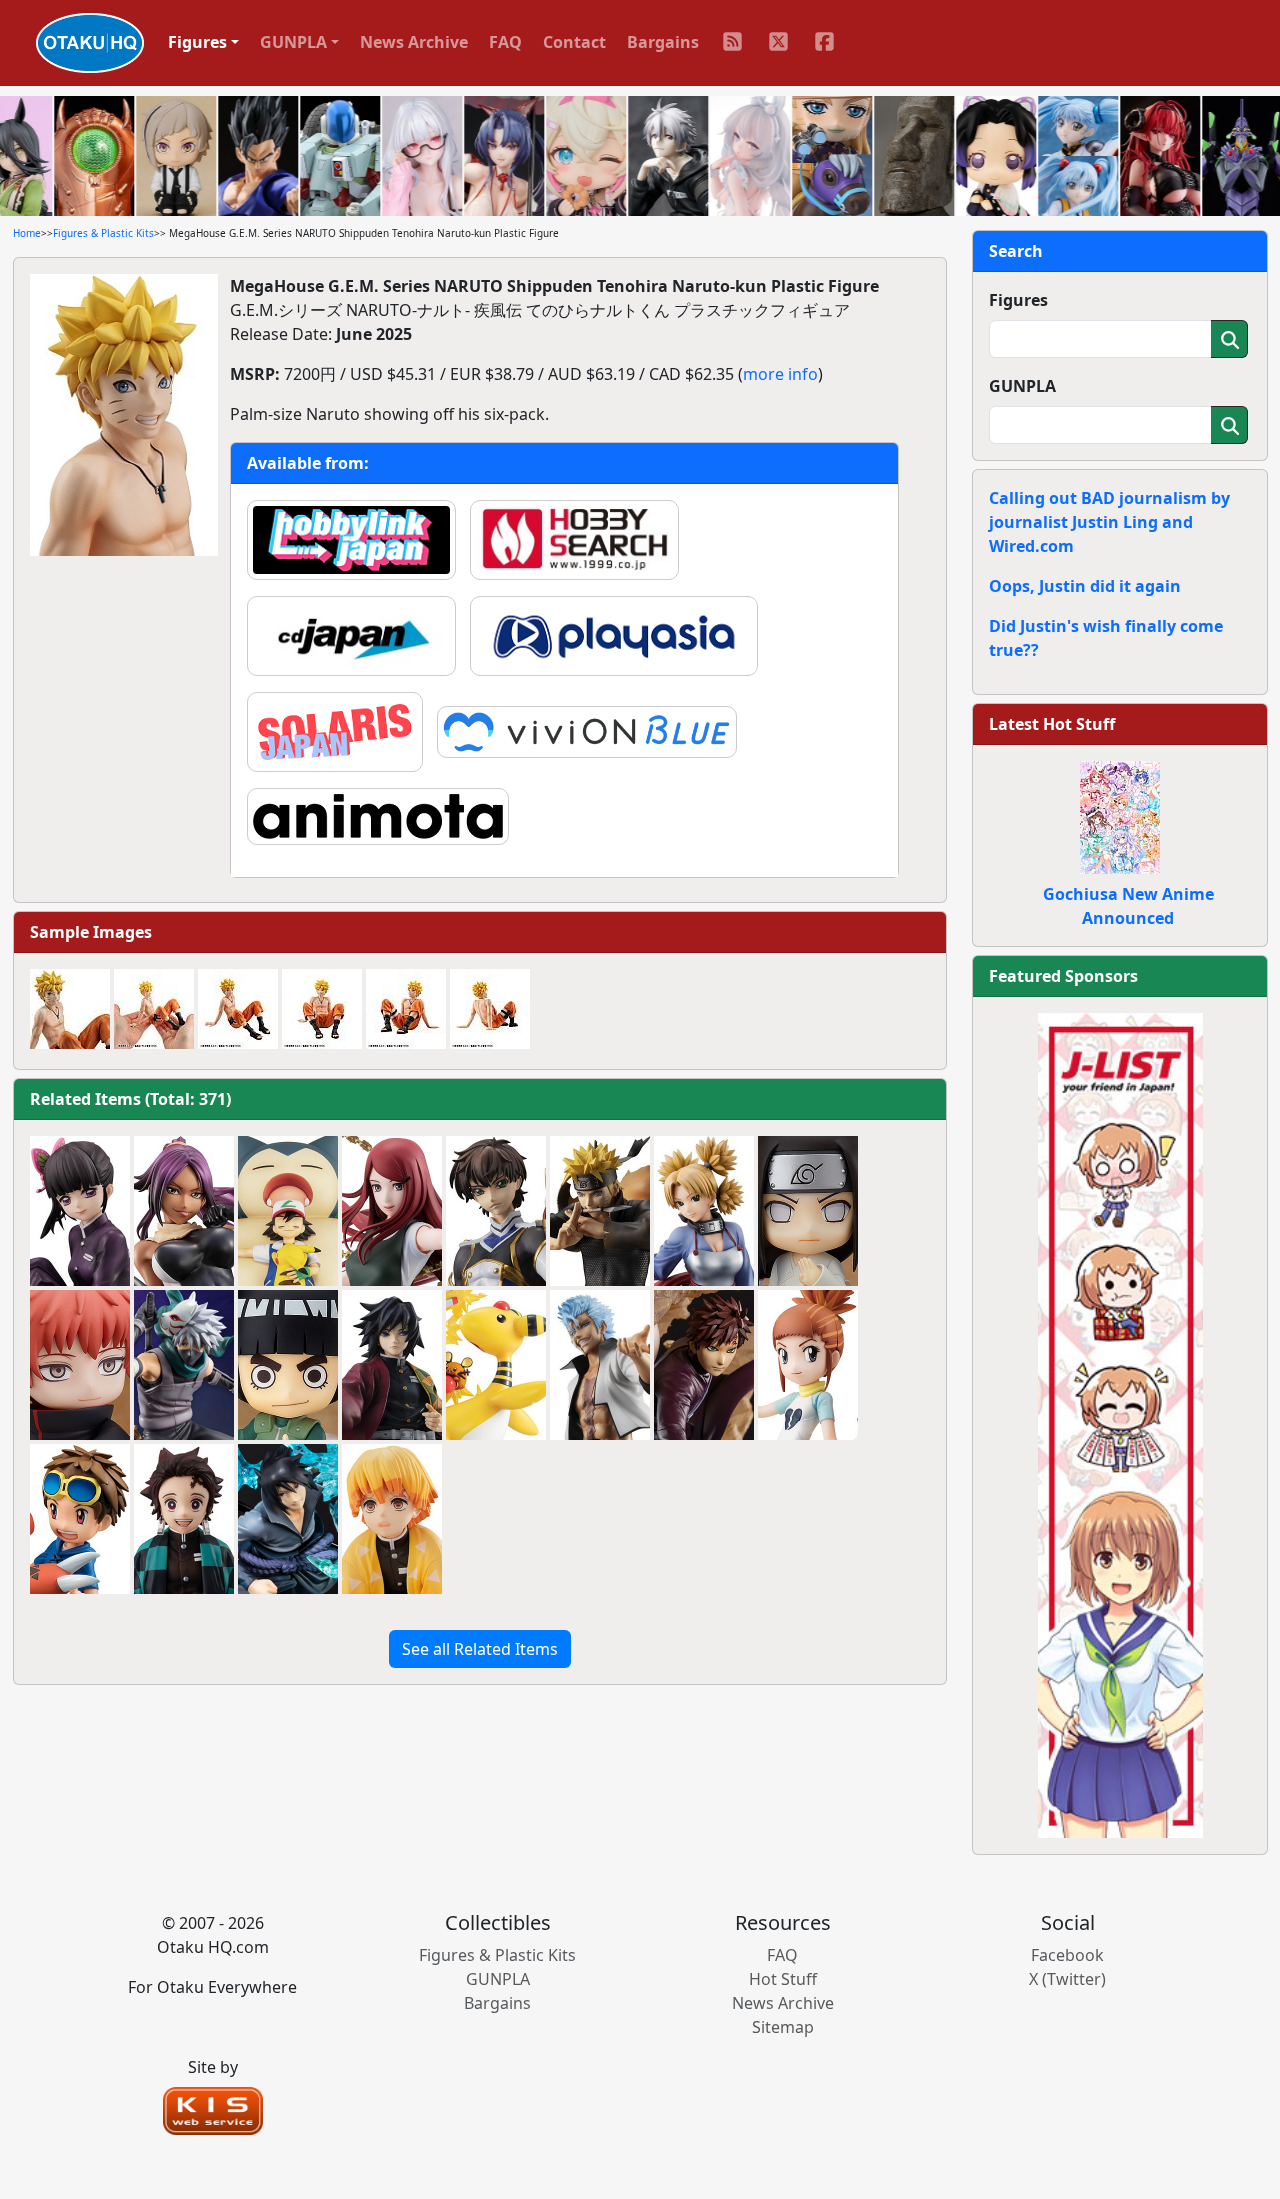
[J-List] (1120, 1424)
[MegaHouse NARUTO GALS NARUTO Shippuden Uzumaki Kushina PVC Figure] (392, 1211)
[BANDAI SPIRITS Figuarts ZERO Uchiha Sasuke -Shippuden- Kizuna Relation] (288, 1519)
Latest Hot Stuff (1052, 724)
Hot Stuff (783, 1979)
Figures (1018, 300)
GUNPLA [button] (293, 42)
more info (780, 374)
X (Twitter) (1067, 1979)
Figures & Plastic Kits (103, 233)
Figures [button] (197, 42)
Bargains (663, 42)
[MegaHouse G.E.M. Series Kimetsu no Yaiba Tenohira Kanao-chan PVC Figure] (80, 1211)
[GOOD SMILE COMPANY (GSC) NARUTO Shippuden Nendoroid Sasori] (80, 1365)
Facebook (1067, 1955)
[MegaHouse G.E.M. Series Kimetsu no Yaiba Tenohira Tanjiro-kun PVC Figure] (184, 1519)
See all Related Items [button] (480, 1649)
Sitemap (783, 2027)
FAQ (505, 42)
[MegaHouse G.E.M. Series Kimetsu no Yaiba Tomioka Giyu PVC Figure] (392, 1365)
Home (27, 233)
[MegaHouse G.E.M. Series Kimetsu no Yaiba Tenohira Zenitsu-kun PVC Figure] (392, 1519)
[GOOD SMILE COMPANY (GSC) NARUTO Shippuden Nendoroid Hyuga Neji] (808, 1211)
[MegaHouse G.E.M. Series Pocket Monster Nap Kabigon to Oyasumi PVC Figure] (288, 1211)
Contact (574, 42)
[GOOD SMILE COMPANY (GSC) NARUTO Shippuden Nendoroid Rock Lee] (288, 1365)
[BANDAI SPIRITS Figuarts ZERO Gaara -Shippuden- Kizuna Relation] (704, 1365)
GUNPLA (1022, 386)
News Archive (414, 42)
